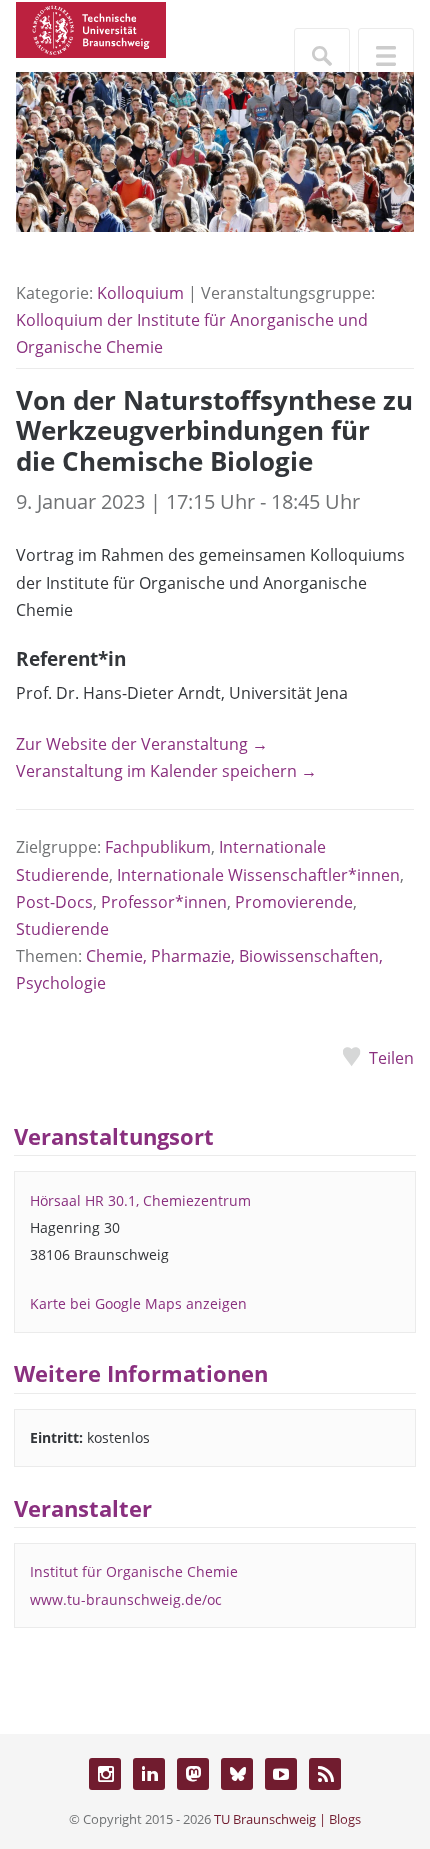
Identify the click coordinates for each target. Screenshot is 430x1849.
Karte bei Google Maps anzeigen (138, 1303)
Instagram (105, 1774)
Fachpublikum (158, 847)
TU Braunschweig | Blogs (287, 1819)
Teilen (391, 1058)
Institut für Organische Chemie (134, 1571)
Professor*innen (164, 902)
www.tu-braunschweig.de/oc (126, 1599)
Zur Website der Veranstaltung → (142, 744)
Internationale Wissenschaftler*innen (258, 875)
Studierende (62, 929)
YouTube (281, 1774)
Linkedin (149, 1774)
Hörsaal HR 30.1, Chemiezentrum (140, 1200)
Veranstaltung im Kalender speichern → (166, 771)
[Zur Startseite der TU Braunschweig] (91, 28)
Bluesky (237, 1774)
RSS (325, 1774)
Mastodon (193, 1774)
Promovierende (294, 902)
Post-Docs (54, 902)
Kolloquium (140, 293)
